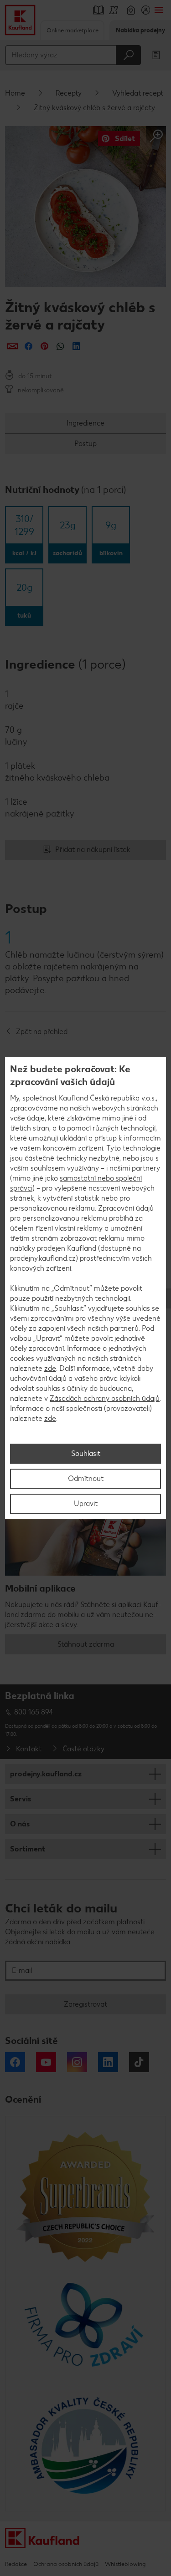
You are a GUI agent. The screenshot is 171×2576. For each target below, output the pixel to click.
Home (15, 93)
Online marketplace (73, 30)
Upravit (86, 1504)
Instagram (77, 2062)
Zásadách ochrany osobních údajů (105, 1398)
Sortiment (28, 1849)
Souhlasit (86, 1453)
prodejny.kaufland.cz (46, 1774)
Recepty (69, 93)
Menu (158, 10)
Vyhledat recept (138, 93)
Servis (21, 1799)
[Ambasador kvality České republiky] (85, 2445)
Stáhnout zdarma (86, 1644)
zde (50, 1368)
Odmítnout (86, 1478)
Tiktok (139, 2062)
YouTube (46, 2062)
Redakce (16, 2564)
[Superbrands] (85, 2196)
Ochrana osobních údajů (66, 2564)
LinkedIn (108, 2062)
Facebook (15, 2062)
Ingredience (85, 423)
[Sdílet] (13, 346)
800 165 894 (34, 1712)
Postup (85, 444)
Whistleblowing (125, 2564)
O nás (20, 1824)
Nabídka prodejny (140, 30)
